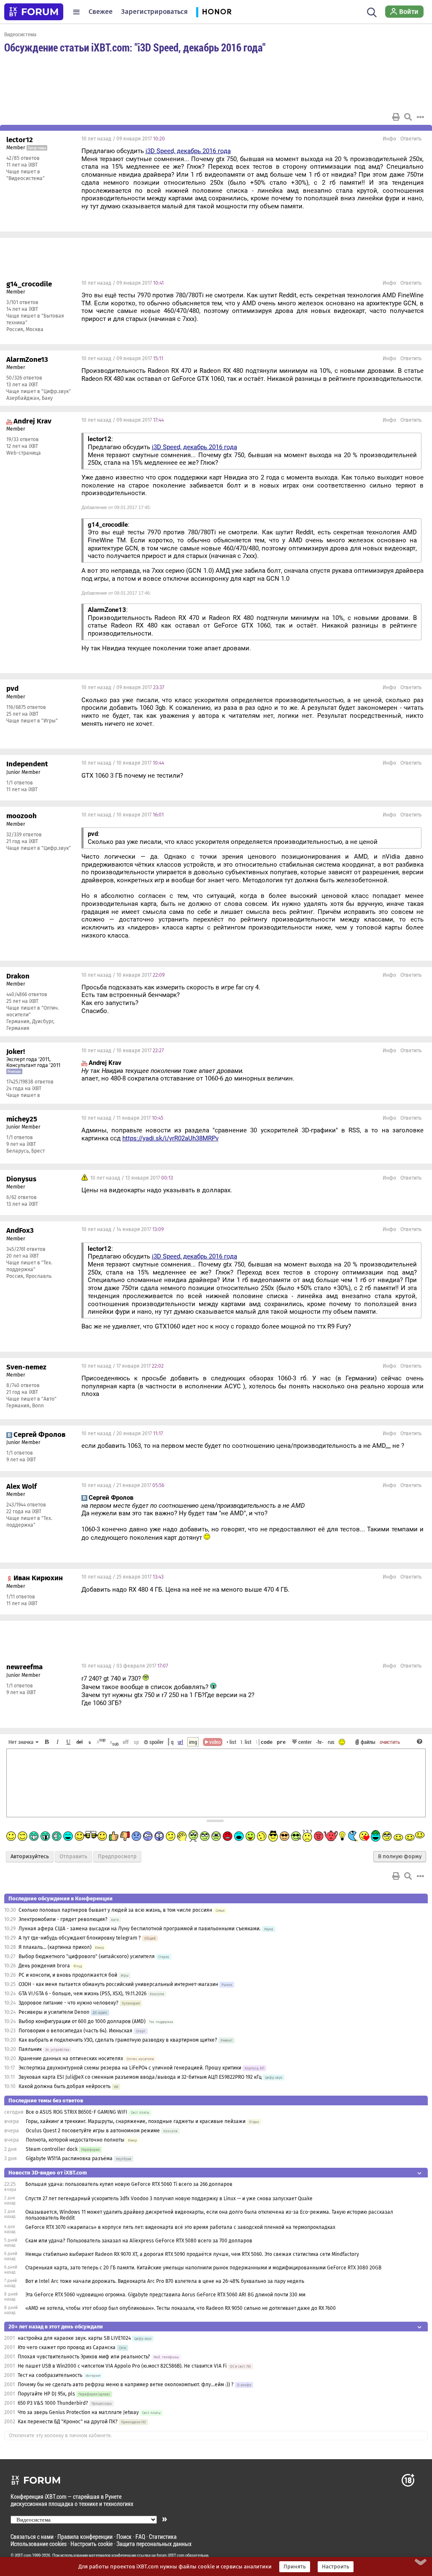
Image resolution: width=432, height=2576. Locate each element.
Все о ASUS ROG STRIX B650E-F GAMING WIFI (77, 2112)
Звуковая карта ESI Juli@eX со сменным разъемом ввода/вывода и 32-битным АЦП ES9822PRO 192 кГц (140, 2077)
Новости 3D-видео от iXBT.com (48, 2173)
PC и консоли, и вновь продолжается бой (68, 1975)
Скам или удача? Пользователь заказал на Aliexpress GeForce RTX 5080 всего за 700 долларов (139, 2241)
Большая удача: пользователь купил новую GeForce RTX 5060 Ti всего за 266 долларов (129, 2184)
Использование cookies (39, 2544)
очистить (390, 1742)
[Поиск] (372, 12)
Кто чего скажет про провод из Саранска (67, 2347)
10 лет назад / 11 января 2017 (122, 1118)
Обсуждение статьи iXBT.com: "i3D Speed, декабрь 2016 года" (135, 47)
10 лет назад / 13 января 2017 (131, 1178)
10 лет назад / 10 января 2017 (123, 763)
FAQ (140, 2537)
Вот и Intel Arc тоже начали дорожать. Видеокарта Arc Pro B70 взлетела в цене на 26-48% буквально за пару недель (165, 2281)
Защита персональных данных (154, 2544)
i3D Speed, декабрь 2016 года (188, 151)
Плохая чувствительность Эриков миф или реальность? (84, 2357)
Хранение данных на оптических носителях (71, 2059)
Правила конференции (85, 2537)
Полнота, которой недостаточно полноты (75, 2140)
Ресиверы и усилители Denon (54, 2012)
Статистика (163, 2537)
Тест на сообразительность (50, 2375)
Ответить (411, 139)
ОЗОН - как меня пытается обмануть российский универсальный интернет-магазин (118, 1984)
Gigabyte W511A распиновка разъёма (69, 2158)
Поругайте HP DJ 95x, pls (46, 2394)
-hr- (320, 1742)
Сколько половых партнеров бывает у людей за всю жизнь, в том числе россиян (115, 1910)
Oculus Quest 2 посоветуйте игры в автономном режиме (93, 2131)
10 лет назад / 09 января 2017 (123, 139)
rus (331, 1742)
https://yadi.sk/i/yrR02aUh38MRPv (170, 1138)
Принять (295, 2567)
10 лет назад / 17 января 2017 (123, 1366)
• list (231, 1742)
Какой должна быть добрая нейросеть (65, 2086)
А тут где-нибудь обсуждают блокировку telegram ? (80, 1938)
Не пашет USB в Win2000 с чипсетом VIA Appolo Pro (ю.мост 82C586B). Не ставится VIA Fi (122, 2366)
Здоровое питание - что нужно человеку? (69, 2003)
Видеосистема (20, 34)
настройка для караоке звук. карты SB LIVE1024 (74, 2338)
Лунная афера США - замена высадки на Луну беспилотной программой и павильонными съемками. (140, 1929)
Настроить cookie (92, 2544)
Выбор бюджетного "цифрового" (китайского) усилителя (87, 1956)
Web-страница (24, 453)
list (246, 1742)
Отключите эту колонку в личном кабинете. (61, 2436)
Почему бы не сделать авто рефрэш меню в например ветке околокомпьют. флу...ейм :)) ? (126, 2385)
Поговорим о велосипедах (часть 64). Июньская (76, 2031)
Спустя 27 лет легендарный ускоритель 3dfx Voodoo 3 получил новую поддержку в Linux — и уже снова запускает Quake (169, 2199)
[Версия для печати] (396, 117)
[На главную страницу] (34, 12)
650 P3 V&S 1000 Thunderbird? (54, 2403)
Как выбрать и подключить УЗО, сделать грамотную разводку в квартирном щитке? (119, 2040)
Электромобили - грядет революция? (63, 1919)
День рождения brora (44, 1966)
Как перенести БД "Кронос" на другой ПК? (68, 2422)
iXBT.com (23, 2555)
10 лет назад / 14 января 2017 (123, 1229)
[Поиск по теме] (408, 117)
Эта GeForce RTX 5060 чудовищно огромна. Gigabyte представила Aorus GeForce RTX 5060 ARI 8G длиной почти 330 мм (165, 2295)
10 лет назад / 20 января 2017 (122, 1434)
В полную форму (400, 1857)
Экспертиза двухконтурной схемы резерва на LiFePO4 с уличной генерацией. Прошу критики (130, 2068)
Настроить (336, 2567)
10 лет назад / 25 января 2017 (123, 1577)
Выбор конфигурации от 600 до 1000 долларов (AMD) (82, 2021)
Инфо (389, 139)
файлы (368, 1742)
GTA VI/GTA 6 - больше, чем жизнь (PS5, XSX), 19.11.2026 (82, 1994)
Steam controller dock (52, 2149)
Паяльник (30, 2049)
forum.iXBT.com (170, 2555)
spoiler (156, 1742)
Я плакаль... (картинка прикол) (55, 1947)
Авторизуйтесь (30, 1857)
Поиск (124, 2537)
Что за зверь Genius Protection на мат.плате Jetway (78, 2412)
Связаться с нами (32, 2537)
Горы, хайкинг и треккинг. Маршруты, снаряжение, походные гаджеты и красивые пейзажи (136, 2121)
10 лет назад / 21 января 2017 (123, 1485)
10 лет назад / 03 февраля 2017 (125, 1666)
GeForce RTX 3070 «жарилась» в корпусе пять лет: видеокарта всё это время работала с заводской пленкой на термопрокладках (180, 2227)
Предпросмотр (117, 1857)
